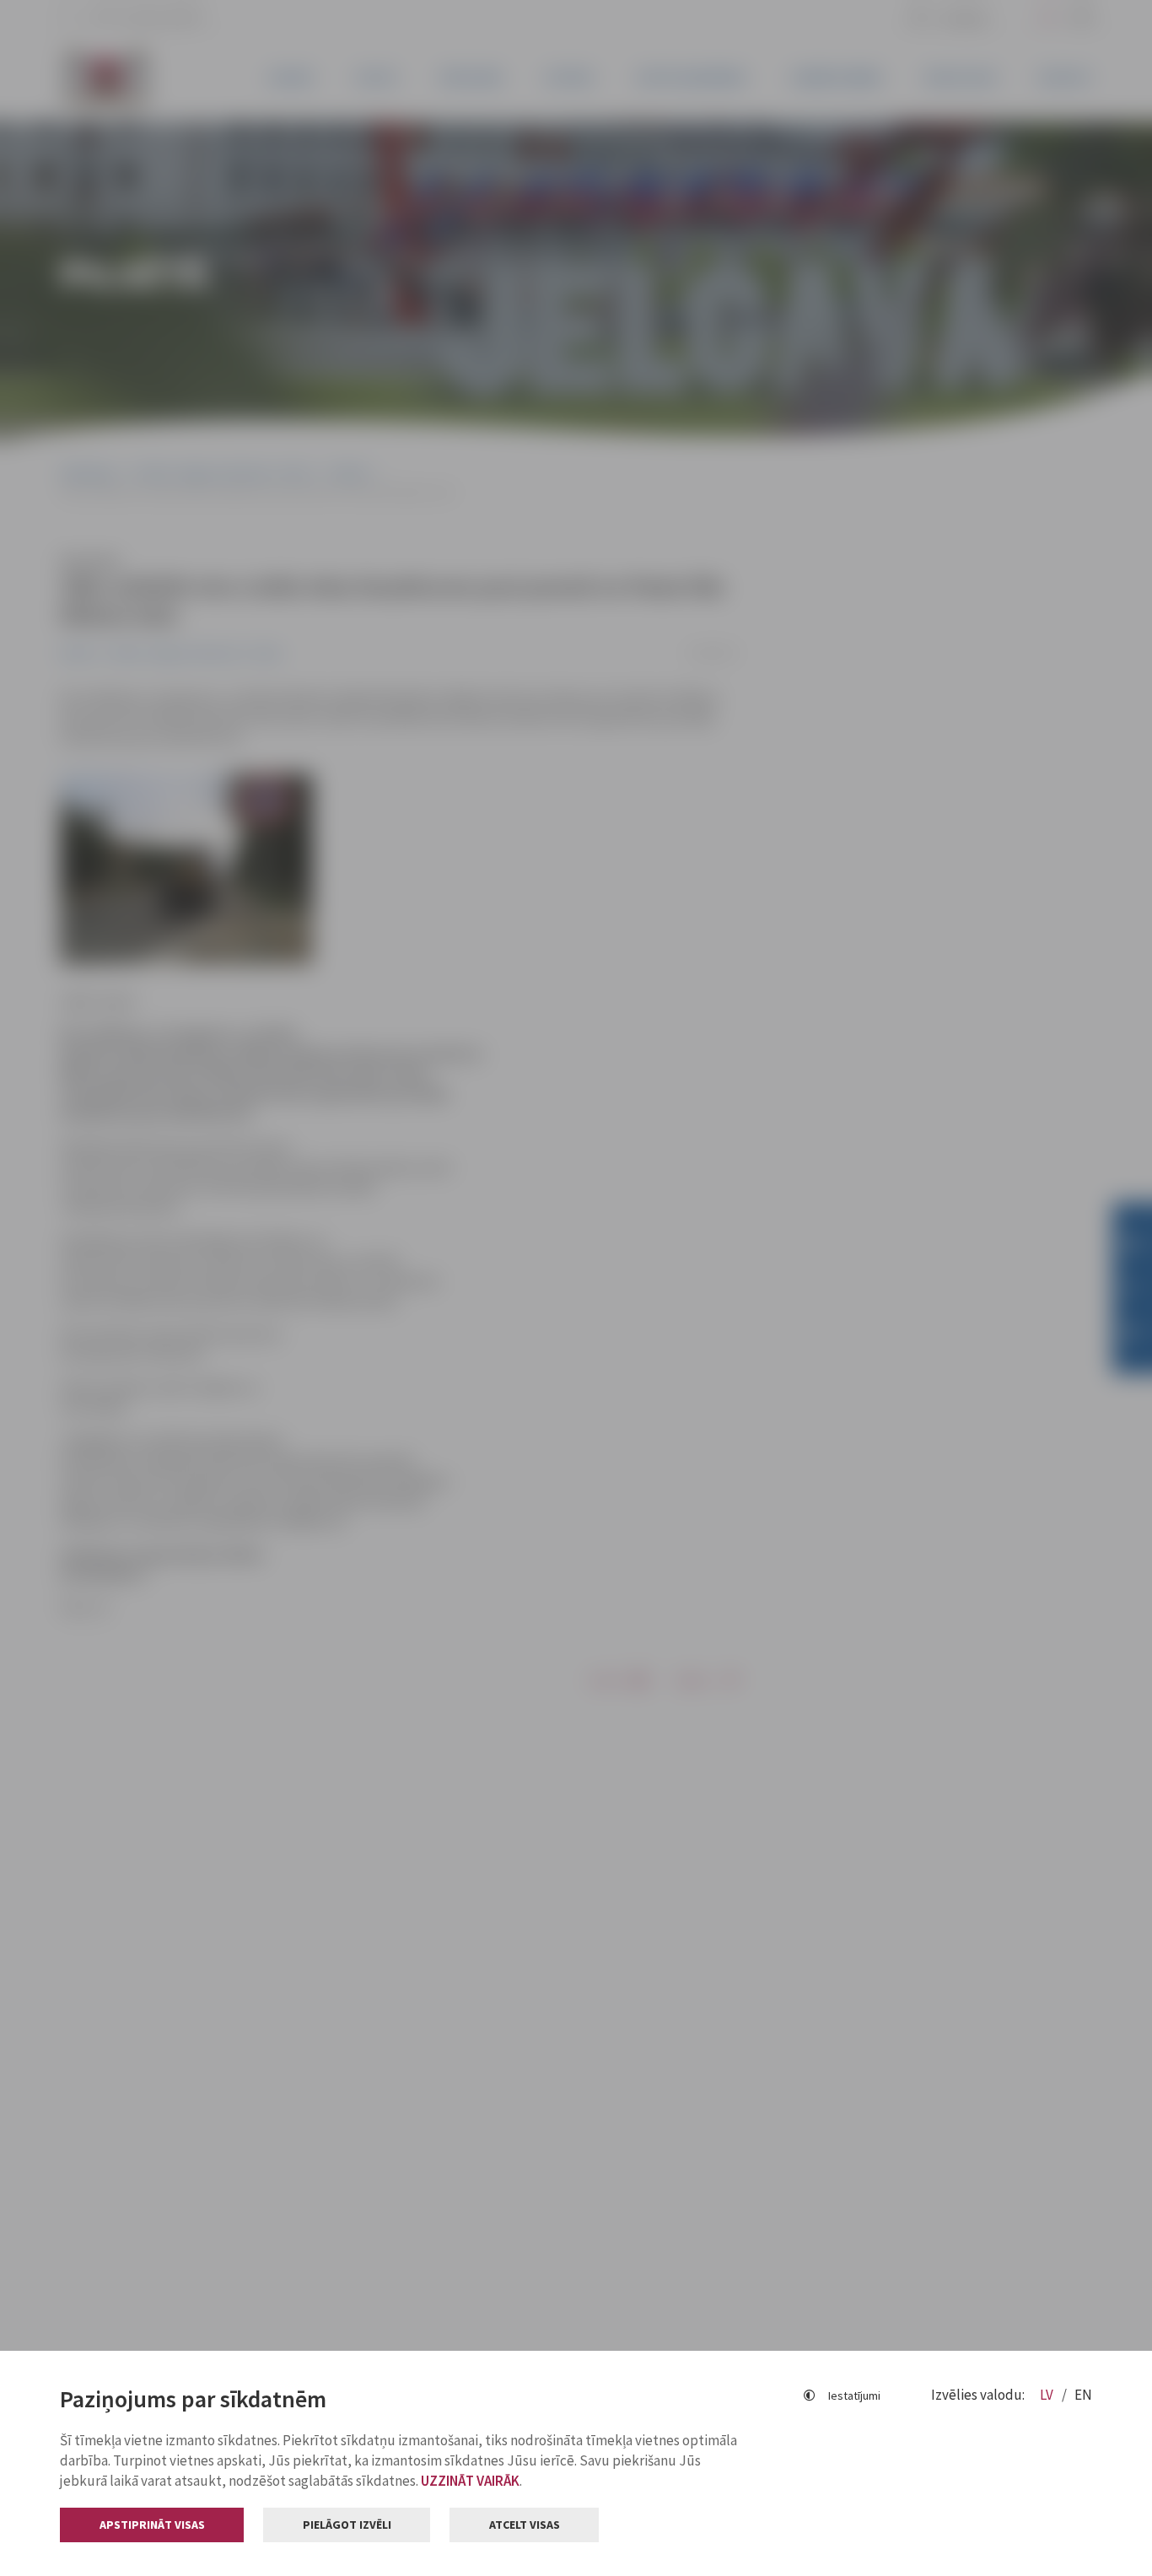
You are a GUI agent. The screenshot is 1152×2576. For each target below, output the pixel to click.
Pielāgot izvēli (347, 2525)
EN (1083, 2395)
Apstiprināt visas (152, 2525)
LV (1048, 2395)
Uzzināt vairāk (470, 2481)
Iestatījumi (854, 2395)
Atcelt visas (525, 2525)
